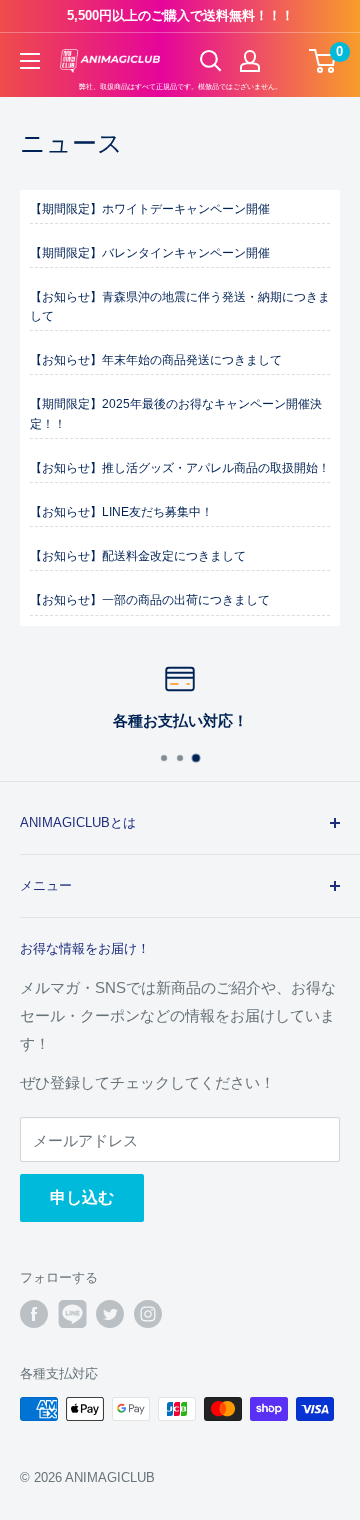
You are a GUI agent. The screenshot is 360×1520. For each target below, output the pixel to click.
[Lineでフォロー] (72, 1314)
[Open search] (211, 61)
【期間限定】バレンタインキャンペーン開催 (150, 253)
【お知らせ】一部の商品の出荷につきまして (156, 600)
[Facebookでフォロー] (34, 1314)
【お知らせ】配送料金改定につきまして (138, 556)
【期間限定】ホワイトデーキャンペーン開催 (150, 209)
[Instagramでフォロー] (148, 1314)
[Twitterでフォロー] (110, 1314)
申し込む (82, 1197)
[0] (323, 61)
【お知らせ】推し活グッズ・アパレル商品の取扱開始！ (180, 468)
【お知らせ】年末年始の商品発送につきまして (156, 360)
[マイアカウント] (250, 61)
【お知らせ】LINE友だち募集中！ (121, 512)
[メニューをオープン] (30, 61)
